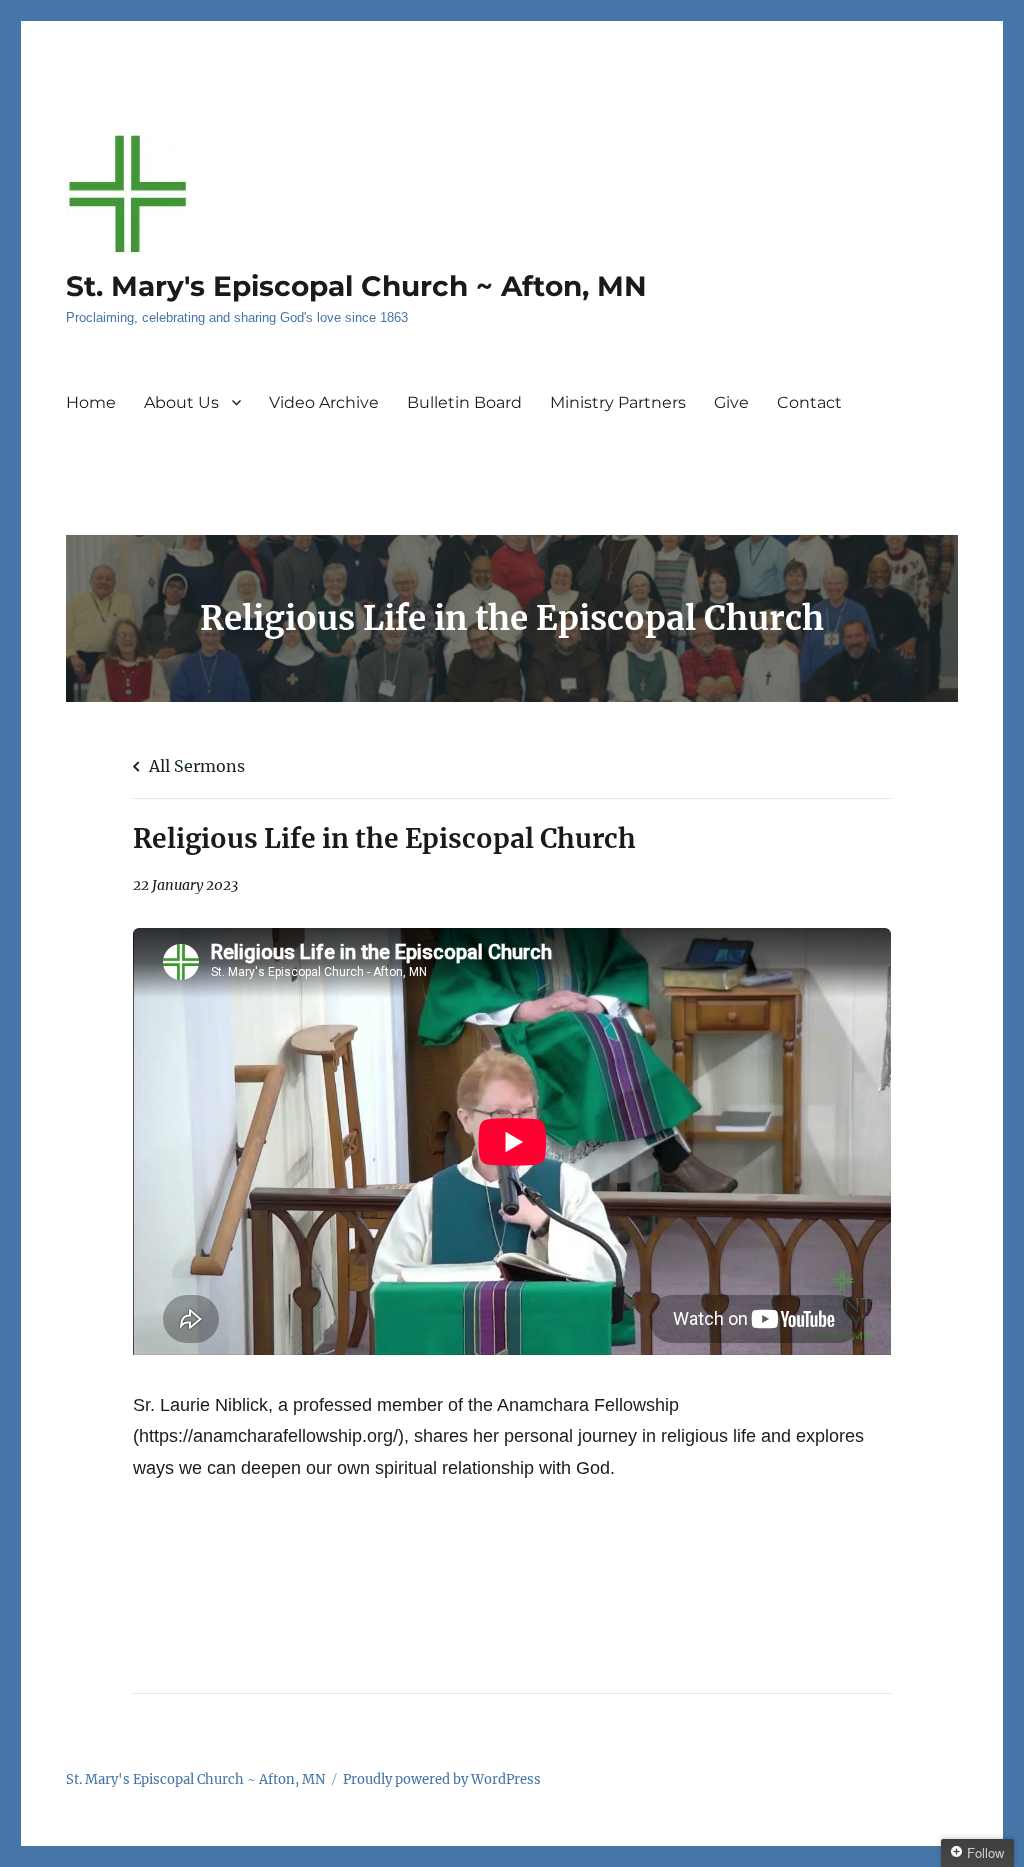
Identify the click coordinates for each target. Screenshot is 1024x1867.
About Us (181, 402)
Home (91, 402)
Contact (809, 402)
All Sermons (195, 766)
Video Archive (324, 402)
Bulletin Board (464, 402)
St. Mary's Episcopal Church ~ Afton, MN (356, 286)
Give (731, 402)
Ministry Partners (618, 402)
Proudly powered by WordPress (442, 1779)
